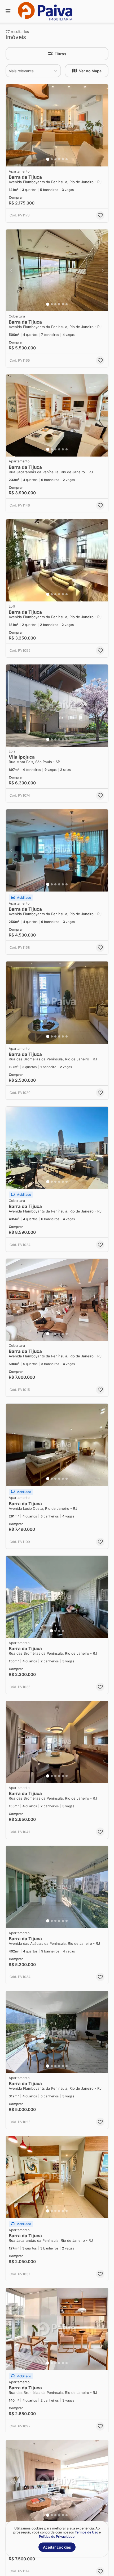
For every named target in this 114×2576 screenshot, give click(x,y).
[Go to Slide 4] (59, 159)
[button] (57, 125)
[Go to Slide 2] (52, 159)
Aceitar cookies (57, 2547)
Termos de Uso (86, 2532)
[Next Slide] (103, 125)
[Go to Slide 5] (63, 159)
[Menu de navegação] (8, 11)
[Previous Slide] (11, 125)
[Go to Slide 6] (67, 159)
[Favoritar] (100, 215)
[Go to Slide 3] (55, 159)
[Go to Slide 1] (48, 159)
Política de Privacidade (57, 2537)
